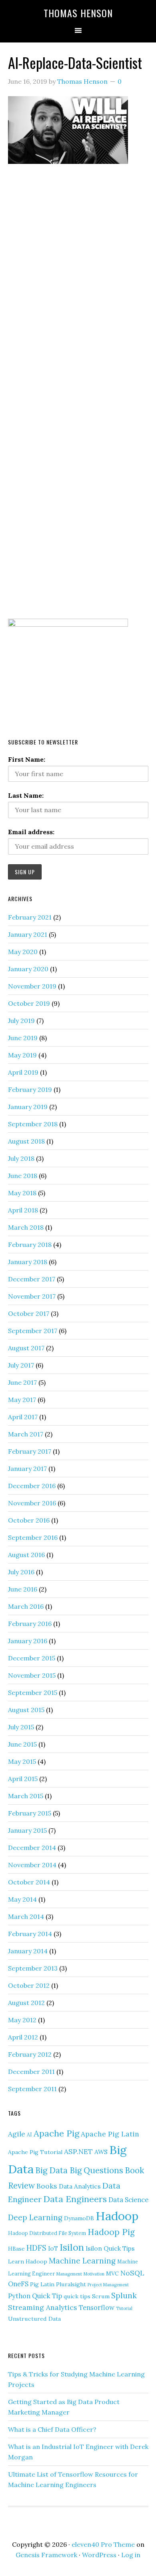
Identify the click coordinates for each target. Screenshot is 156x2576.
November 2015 (32, 1675)
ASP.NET (78, 2151)
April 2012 (23, 2037)
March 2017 (26, 1434)
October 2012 (29, 1985)
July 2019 (21, 1021)
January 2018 (28, 1262)
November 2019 (32, 986)
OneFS (18, 2284)
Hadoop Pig (111, 2232)
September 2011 (32, 2089)
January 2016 (28, 1641)
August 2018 (26, 1141)
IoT (53, 2248)
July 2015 (21, 1727)
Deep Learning (35, 2217)
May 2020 (23, 952)
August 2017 (26, 1348)
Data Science (128, 2200)
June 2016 (23, 1589)
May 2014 (22, 1899)
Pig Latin (42, 2284)
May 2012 (22, 2020)
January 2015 (27, 1830)
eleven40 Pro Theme (103, 2544)
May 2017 (22, 1400)
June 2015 (22, 1744)
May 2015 (22, 1761)
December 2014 (32, 1848)
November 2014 (32, 1865)
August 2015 (26, 1710)
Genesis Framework (46, 2555)
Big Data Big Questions (79, 2170)
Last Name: (26, 795)
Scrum (101, 2296)
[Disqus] (78, 284)
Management (69, 2274)
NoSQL (132, 2273)
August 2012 (26, 2003)
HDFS (36, 2248)
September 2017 (33, 1331)
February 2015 (30, 1813)
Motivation (94, 2274)
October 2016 (29, 1520)
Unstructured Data (34, 2319)
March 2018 (26, 1227)
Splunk (124, 2296)
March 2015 (26, 1796)
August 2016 (26, 1555)
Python (19, 2296)
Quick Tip (47, 2296)
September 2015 (33, 1692)
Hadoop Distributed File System (47, 2233)
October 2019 (29, 1003)
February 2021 (30, 917)
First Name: (27, 759)
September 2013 (33, 1968)
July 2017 (21, 1365)
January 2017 (27, 1469)
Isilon (72, 2247)
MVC (112, 2273)
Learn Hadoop (28, 2261)
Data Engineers (75, 2199)
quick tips (77, 2296)
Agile (17, 2134)
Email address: (31, 832)
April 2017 (23, 1417)
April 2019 (23, 1072)
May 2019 (22, 1055)
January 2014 (28, 1951)
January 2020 (28, 969)
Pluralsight (71, 2284)
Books (47, 2186)
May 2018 (22, 1193)
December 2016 (32, 1486)
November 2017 (32, 1296)
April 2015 (23, 1779)
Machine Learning (82, 2261)
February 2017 (30, 1451)
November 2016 (32, 1503)
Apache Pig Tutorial (35, 2152)
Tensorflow (97, 2308)
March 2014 (26, 1916)
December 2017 (32, 1279)
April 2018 (23, 1210)
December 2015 (32, 1658)
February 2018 (30, 1245)
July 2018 (21, 1158)
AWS (101, 2152)
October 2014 (29, 1882)
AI (29, 2134)
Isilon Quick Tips (110, 2248)
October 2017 (29, 1313)
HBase (16, 2249)
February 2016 (30, 1624)
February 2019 (30, 1089)
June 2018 (23, 1176)
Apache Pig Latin (110, 2134)
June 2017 (22, 1382)
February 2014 (30, 1934)
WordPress (99, 2555)
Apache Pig (56, 2133)
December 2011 (31, 2072)
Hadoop (117, 2216)
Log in (131, 2555)
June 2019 (23, 1038)
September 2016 (33, 1537)
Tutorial (124, 2308)
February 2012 (30, 2054)
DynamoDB (79, 2218)
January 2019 (28, 1107)
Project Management (108, 2285)
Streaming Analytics (43, 2307)
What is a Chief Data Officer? (52, 2429)
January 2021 (28, 934)
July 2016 (21, 1572)
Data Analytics (80, 2186)
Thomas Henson (78, 13)
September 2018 (33, 1124)
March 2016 (26, 1606)
